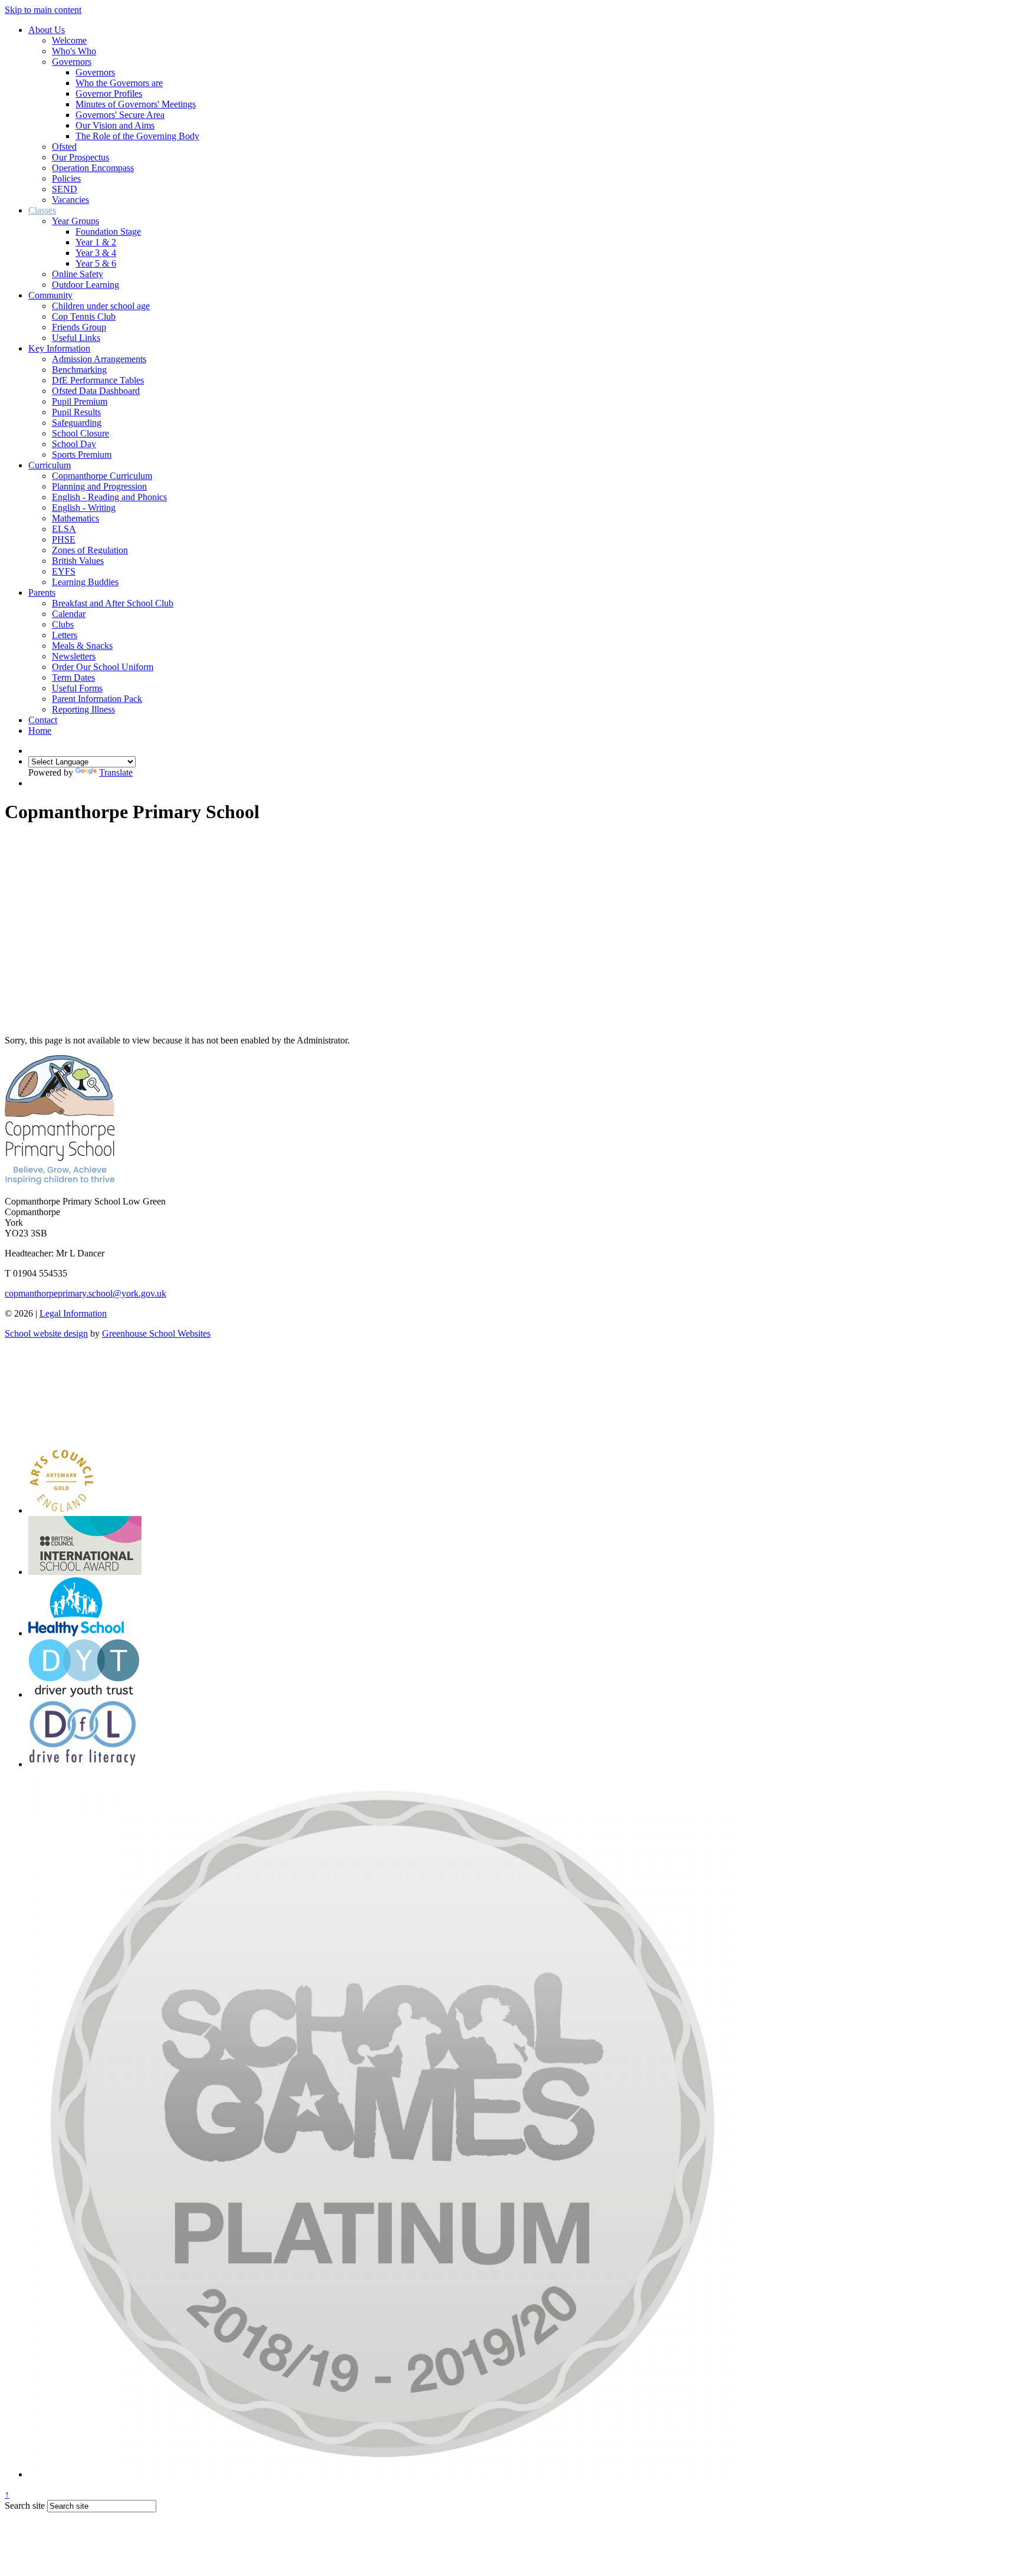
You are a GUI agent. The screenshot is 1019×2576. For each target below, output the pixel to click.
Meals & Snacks (82, 646)
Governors (72, 62)
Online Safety (78, 274)
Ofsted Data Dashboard (96, 391)
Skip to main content (43, 10)
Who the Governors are (119, 83)
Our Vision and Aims (115, 125)
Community (50, 295)
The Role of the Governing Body (137, 136)
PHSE (64, 539)
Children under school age (101, 306)
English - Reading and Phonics (109, 497)
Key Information (59, 348)
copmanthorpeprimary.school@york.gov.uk (86, 1293)
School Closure (80, 433)
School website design (46, 1333)
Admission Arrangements (99, 359)
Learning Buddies (85, 582)
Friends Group (79, 327)
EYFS (64, 571)
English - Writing (84, 508)
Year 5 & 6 (96, 263)
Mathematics (75, 518)
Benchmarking (79, 370)
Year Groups (75, 221)
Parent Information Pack (97, 699)
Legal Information (73, 1313)
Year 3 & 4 (96, 253)
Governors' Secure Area (120, 115)
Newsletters (74, 656)
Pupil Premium (80, 401)
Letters (65, 635)
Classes (42, 210)
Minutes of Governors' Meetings (136, 104)
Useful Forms (77, 688)
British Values (78, 561)
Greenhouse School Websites (156, 1333)
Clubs (63, 624)
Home (40, 731)
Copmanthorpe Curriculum (102, 476)
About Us (47, 30)
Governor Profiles (109, 93)
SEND (65, 189)
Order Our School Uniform (103, 667)
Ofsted (64, 147)
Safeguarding (77, 423)
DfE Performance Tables (98, 380)
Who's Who (74, 51)
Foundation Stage (108, 232)
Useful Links (76, 338)
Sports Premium (82, 455)
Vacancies (70, 200)
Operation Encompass (93, 168)
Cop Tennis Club (84, 316)
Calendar (69, 614)
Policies (66, 178)
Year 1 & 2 (96, 242)
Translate (116, 772)
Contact (43, 720)
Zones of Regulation (90, 550)
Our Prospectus (80, 157)
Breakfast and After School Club (113, 603)
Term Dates (73, 677)
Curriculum (50, 465)
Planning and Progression (99, 486)
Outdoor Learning (86, 285)
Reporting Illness (83, 709)
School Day (74, 444)
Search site (25, 2506)
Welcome (69, 40)
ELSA (64, 529)
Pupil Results (76, 412)
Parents (42, 593)
